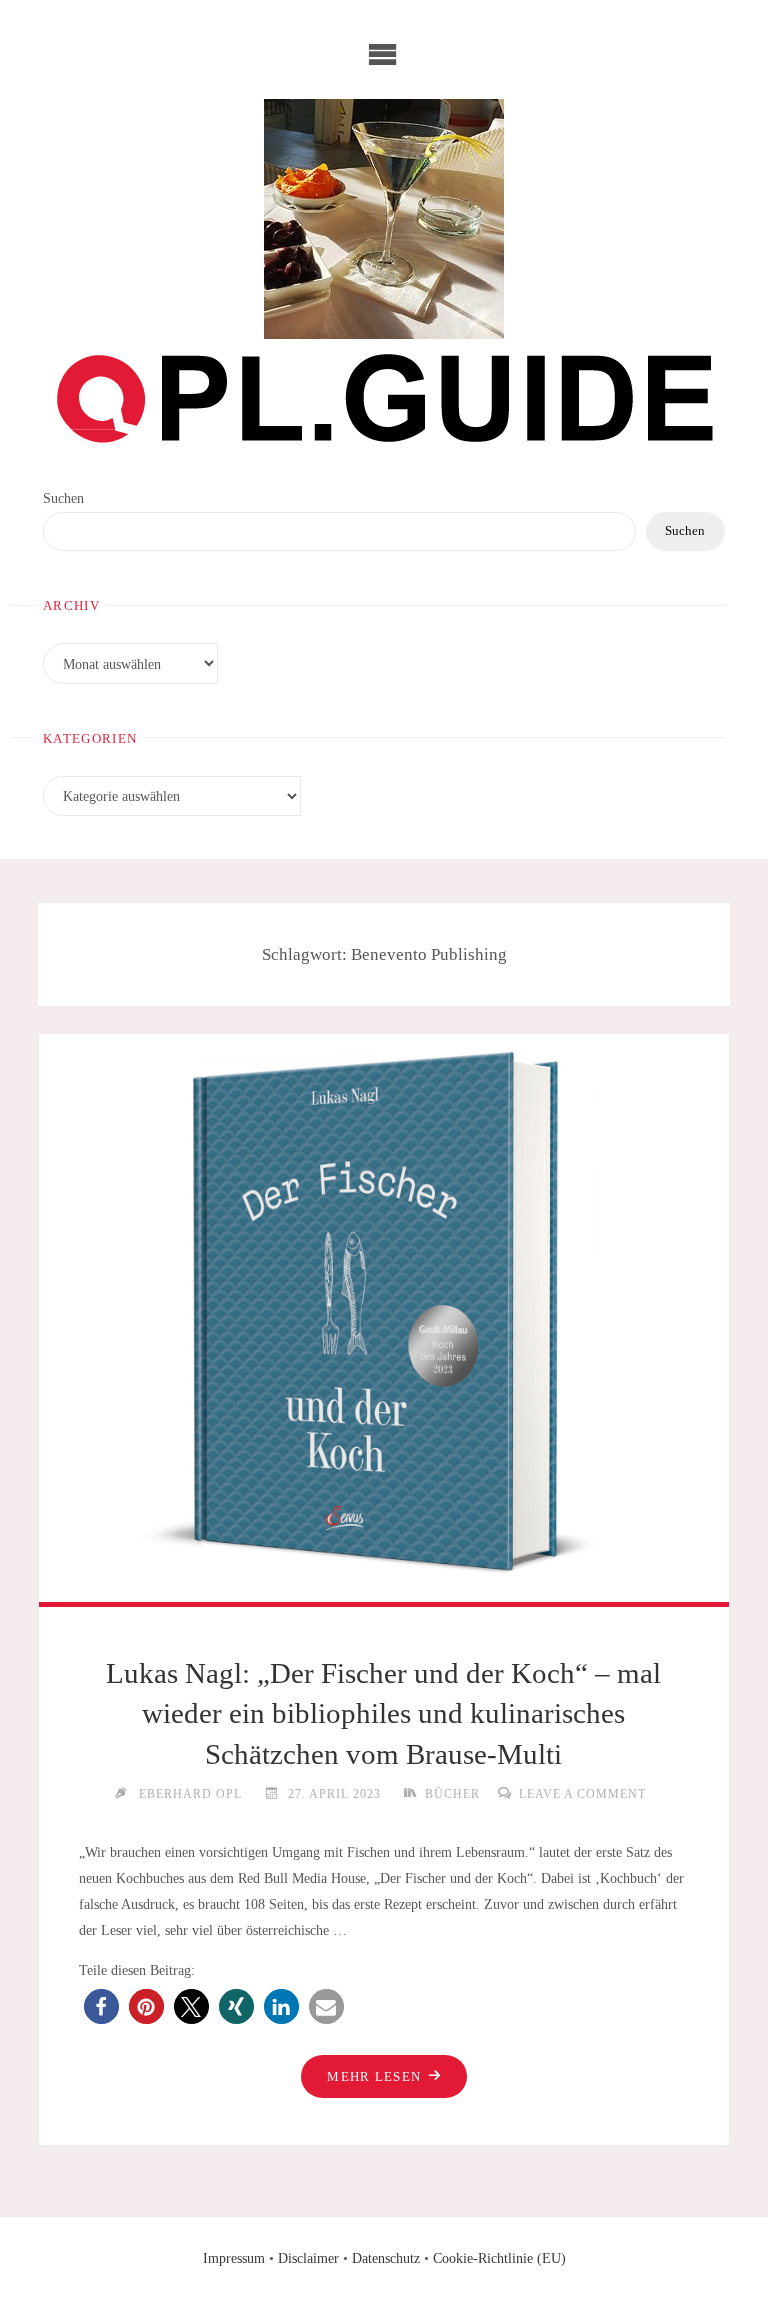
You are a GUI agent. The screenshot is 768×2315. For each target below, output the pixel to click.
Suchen (63, 498)
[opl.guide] (384, 219)
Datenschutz (386, 2258)
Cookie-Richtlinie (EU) (499, 2258)
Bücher (452, 1794)
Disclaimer (308, 2258)
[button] (101, 2006)
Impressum (234, 2258)
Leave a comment (582, 1794)
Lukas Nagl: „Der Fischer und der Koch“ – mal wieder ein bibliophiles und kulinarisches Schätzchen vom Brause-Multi (383, 1713)
